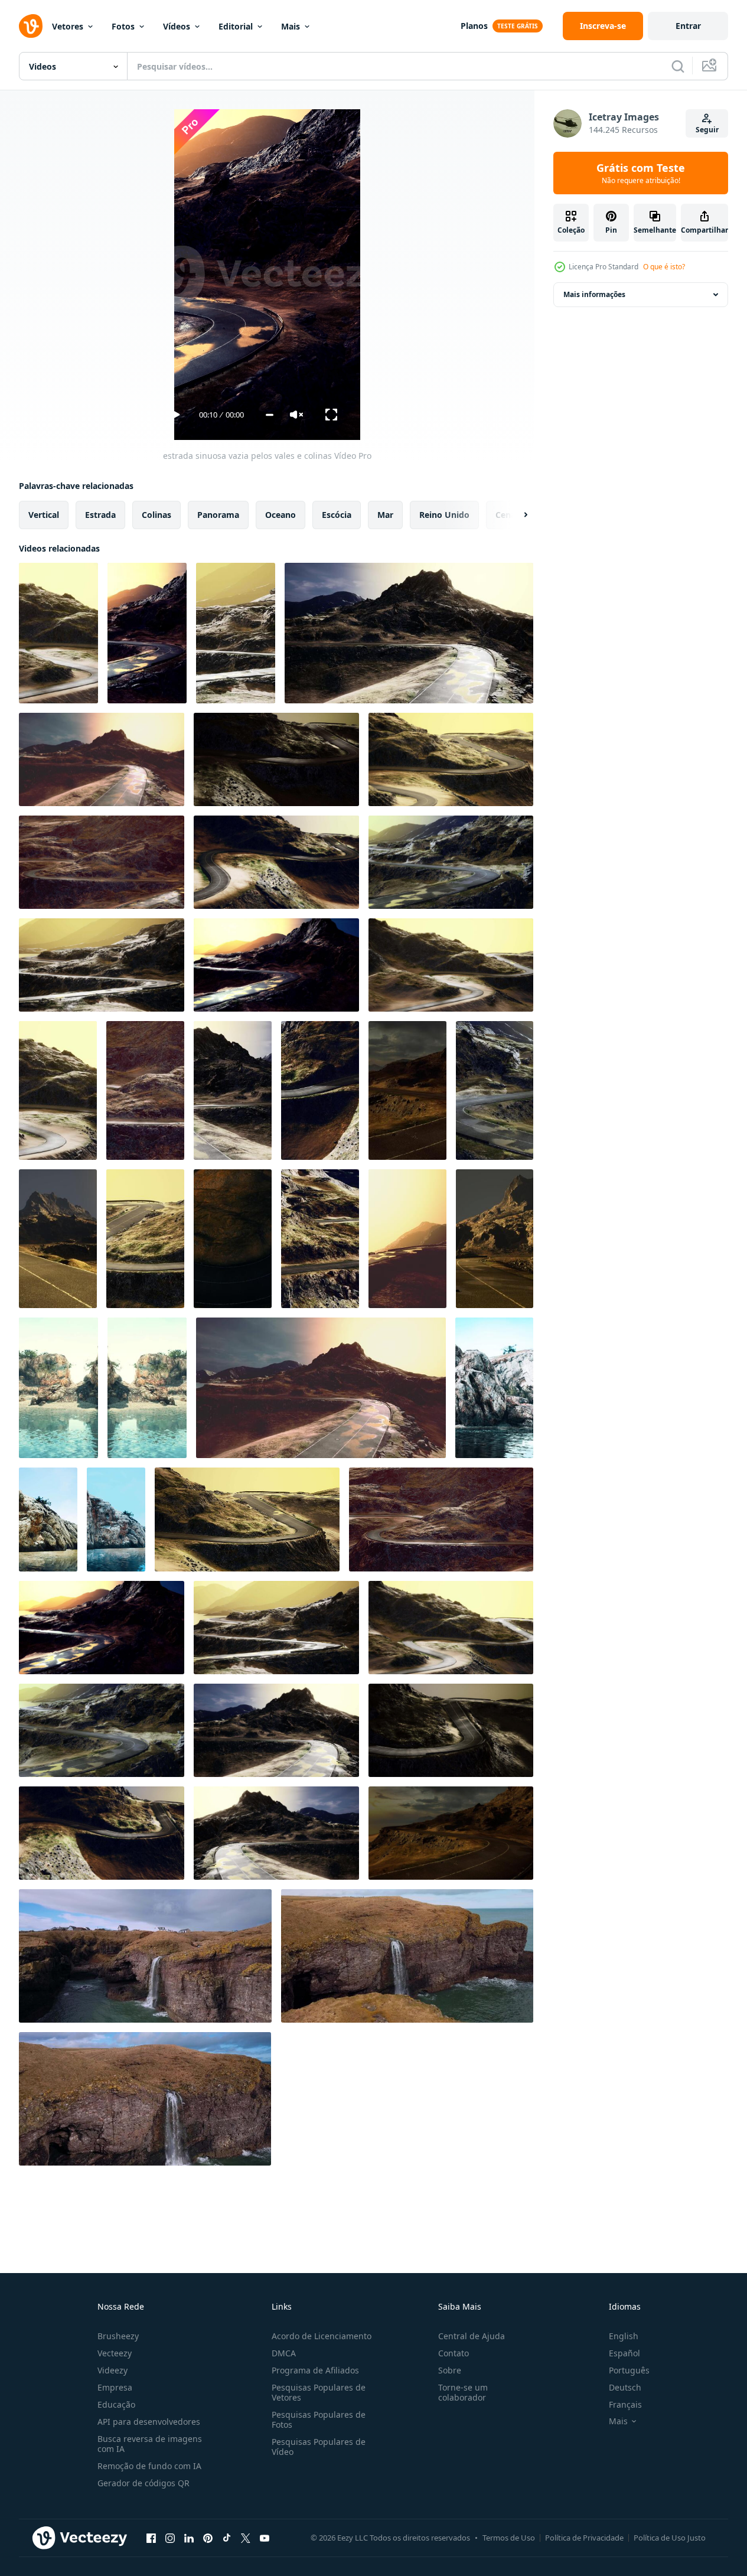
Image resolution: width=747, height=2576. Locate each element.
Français (625, 2404)
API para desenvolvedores (149, 2422)
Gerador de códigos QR (143, 2483)
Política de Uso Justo (670, 2538)
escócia (337, 515)
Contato (454, 2353)
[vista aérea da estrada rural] (58, 1090)
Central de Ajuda (472, 2336)
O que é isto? (664, 267)
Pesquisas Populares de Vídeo (319, 2447)
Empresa (115, 2387)
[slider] (270, 415)
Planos (474, 26)
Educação (116, 2404)
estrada (100, 515)
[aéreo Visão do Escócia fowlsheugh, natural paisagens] (145, 1956)
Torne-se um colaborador (463, 2392)
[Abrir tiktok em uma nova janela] (227, 2538)
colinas (156, 515)
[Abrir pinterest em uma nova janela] (208, 2538)
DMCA (284, 2353)
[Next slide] (516, 515)
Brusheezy (118, 2336)
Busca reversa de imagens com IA (150, 2444)
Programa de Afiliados (315, 2370)
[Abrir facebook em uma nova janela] (151, 2538)
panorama (218, 515)
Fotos (123, 26)
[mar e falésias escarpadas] (58, 1388)
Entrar (688, 26)
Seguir (707, 130)
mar (385, 515)
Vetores (68, 26)
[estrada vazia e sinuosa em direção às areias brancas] (233, 1090)
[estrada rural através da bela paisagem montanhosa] (58, 1239)
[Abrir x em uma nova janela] (246, 2538)
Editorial (236, 26)
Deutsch (625, 2387)
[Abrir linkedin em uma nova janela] (189, 2538)
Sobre (450, 2370)
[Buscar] (678, 66)
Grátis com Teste (641, 173)
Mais (291, 26)
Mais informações (594, 294)
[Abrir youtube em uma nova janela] (265, 2538)
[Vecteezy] (31, 26)
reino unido (444, 515)
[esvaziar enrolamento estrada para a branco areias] (320, 1090)
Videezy (112, 2370)
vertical (44, 515)
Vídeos (177, 26)
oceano (280, 515)
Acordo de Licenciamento (322, 2336)
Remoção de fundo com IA (149, 2466)
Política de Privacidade (584, 2538)
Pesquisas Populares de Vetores (319, 2392)
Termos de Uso (509, 2538)
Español (624, 2353)
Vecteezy (115, 2353)
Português (629, 2370)
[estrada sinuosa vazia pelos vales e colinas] (58, 633)
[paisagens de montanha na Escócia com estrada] (407, 1090)
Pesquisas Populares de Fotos (319, 2420)
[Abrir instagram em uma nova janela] (170, 2538)
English (624, 2336)
